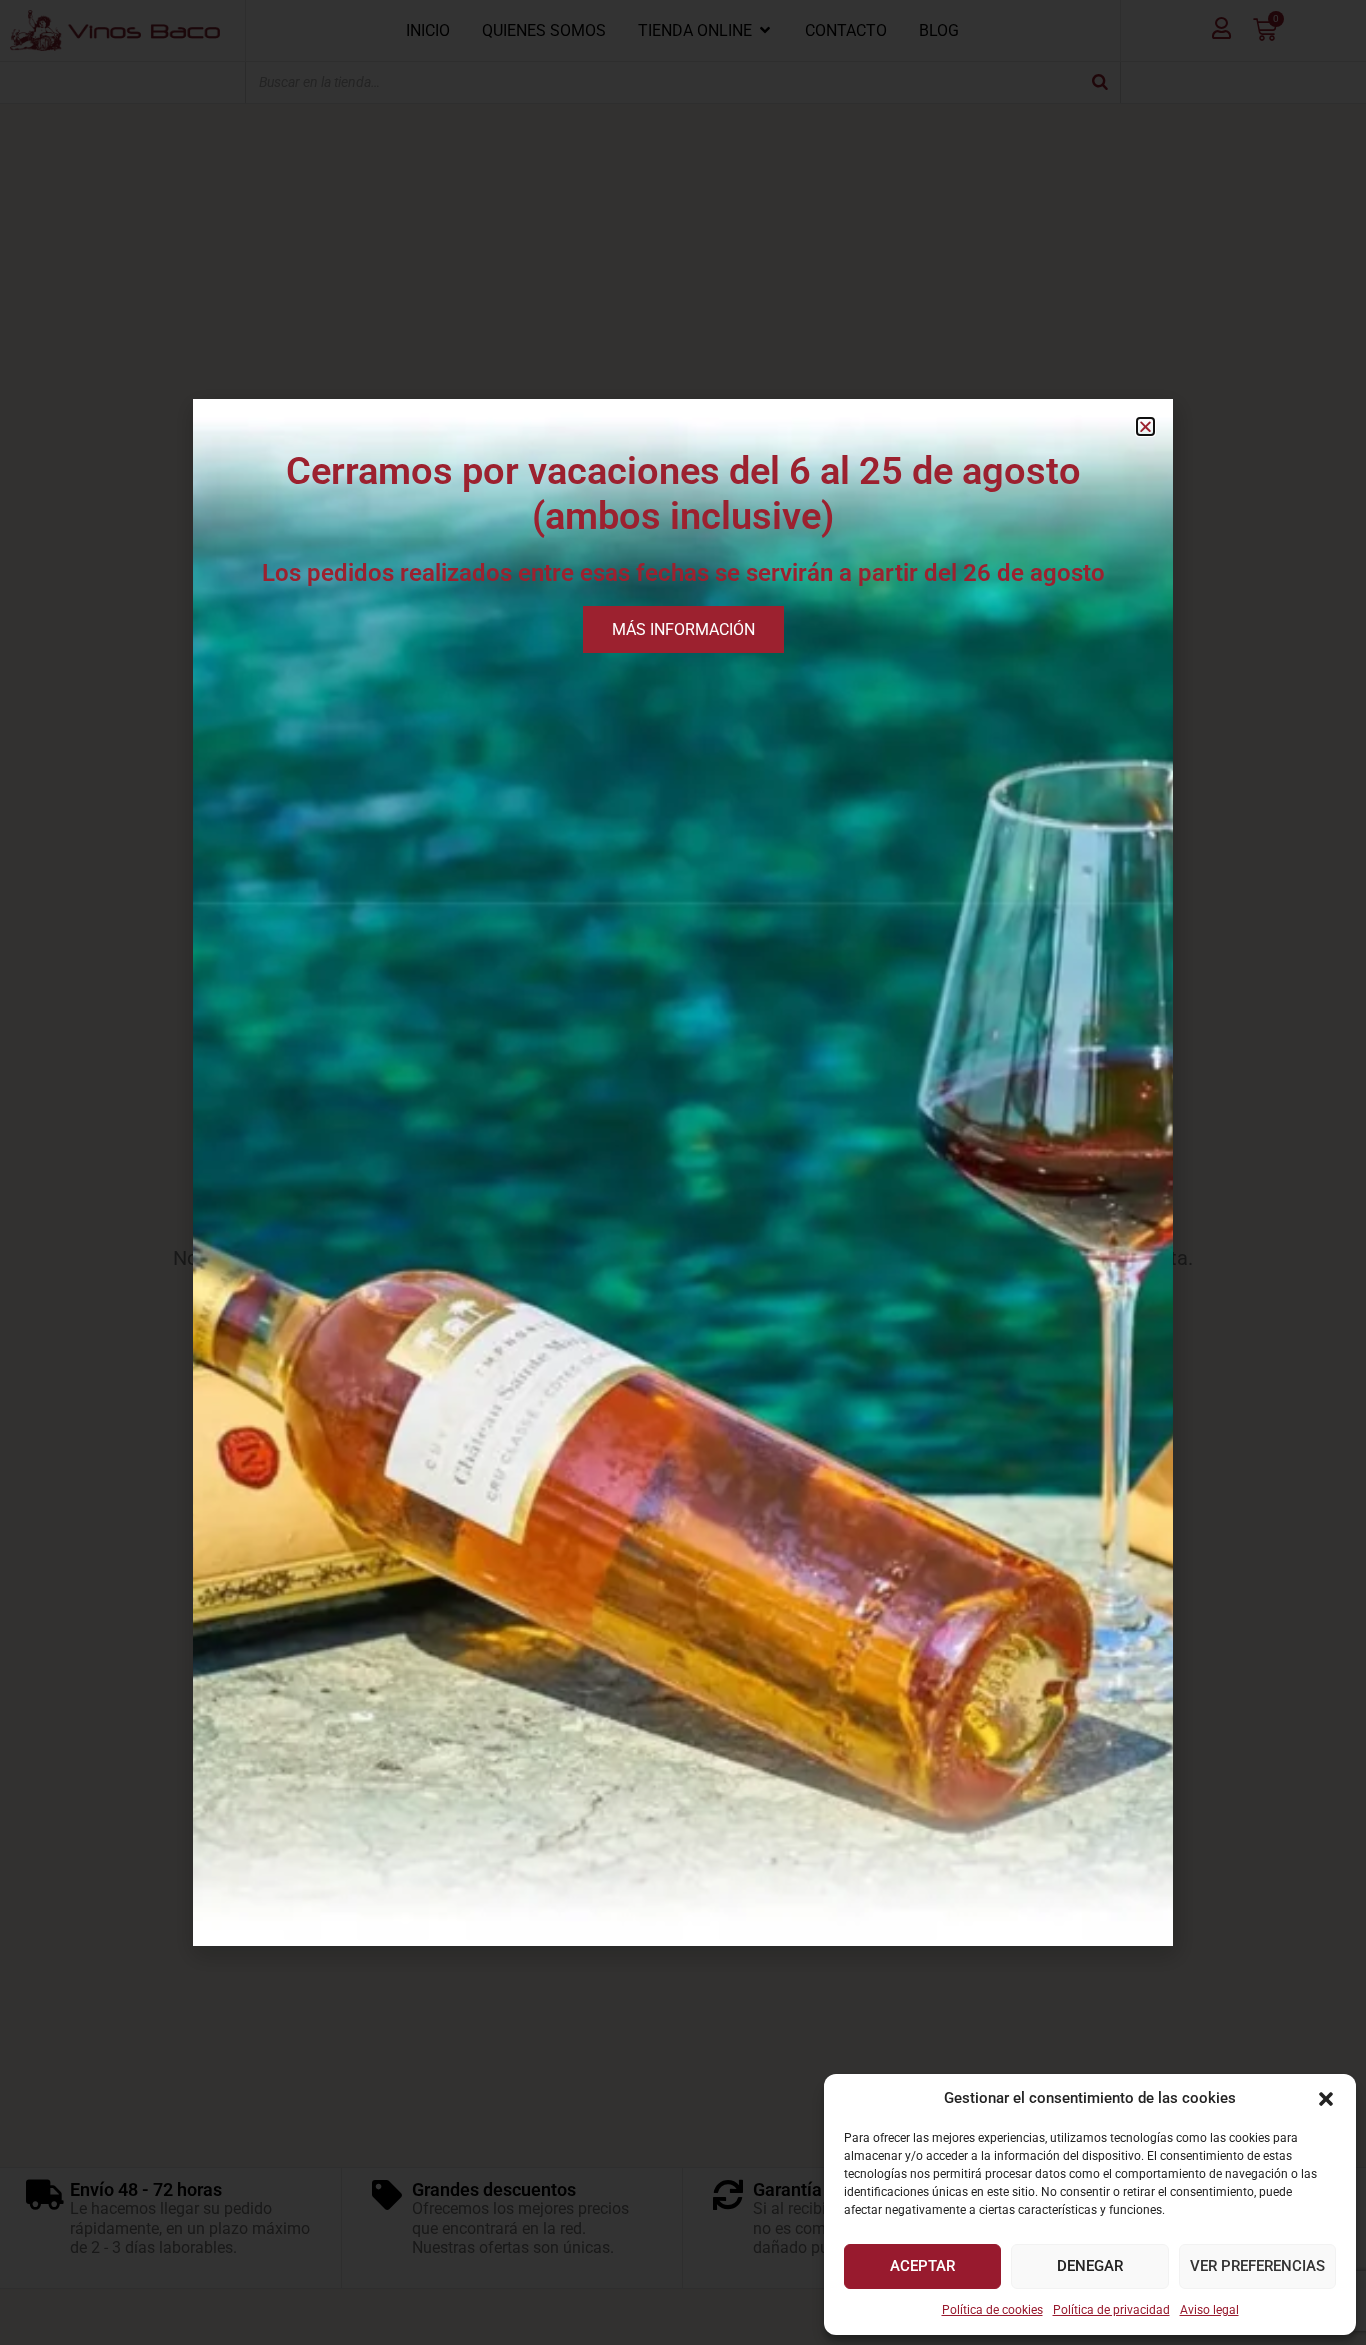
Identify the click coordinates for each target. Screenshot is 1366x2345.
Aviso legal (1209, 2310)
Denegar (1090, 2266)
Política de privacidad (1111, 2310)
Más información (683, 629)
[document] (683, 1172)
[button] (1326, 2099)
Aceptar (922, 2266)
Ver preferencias (1257, 2266)
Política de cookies (992, 2310)
